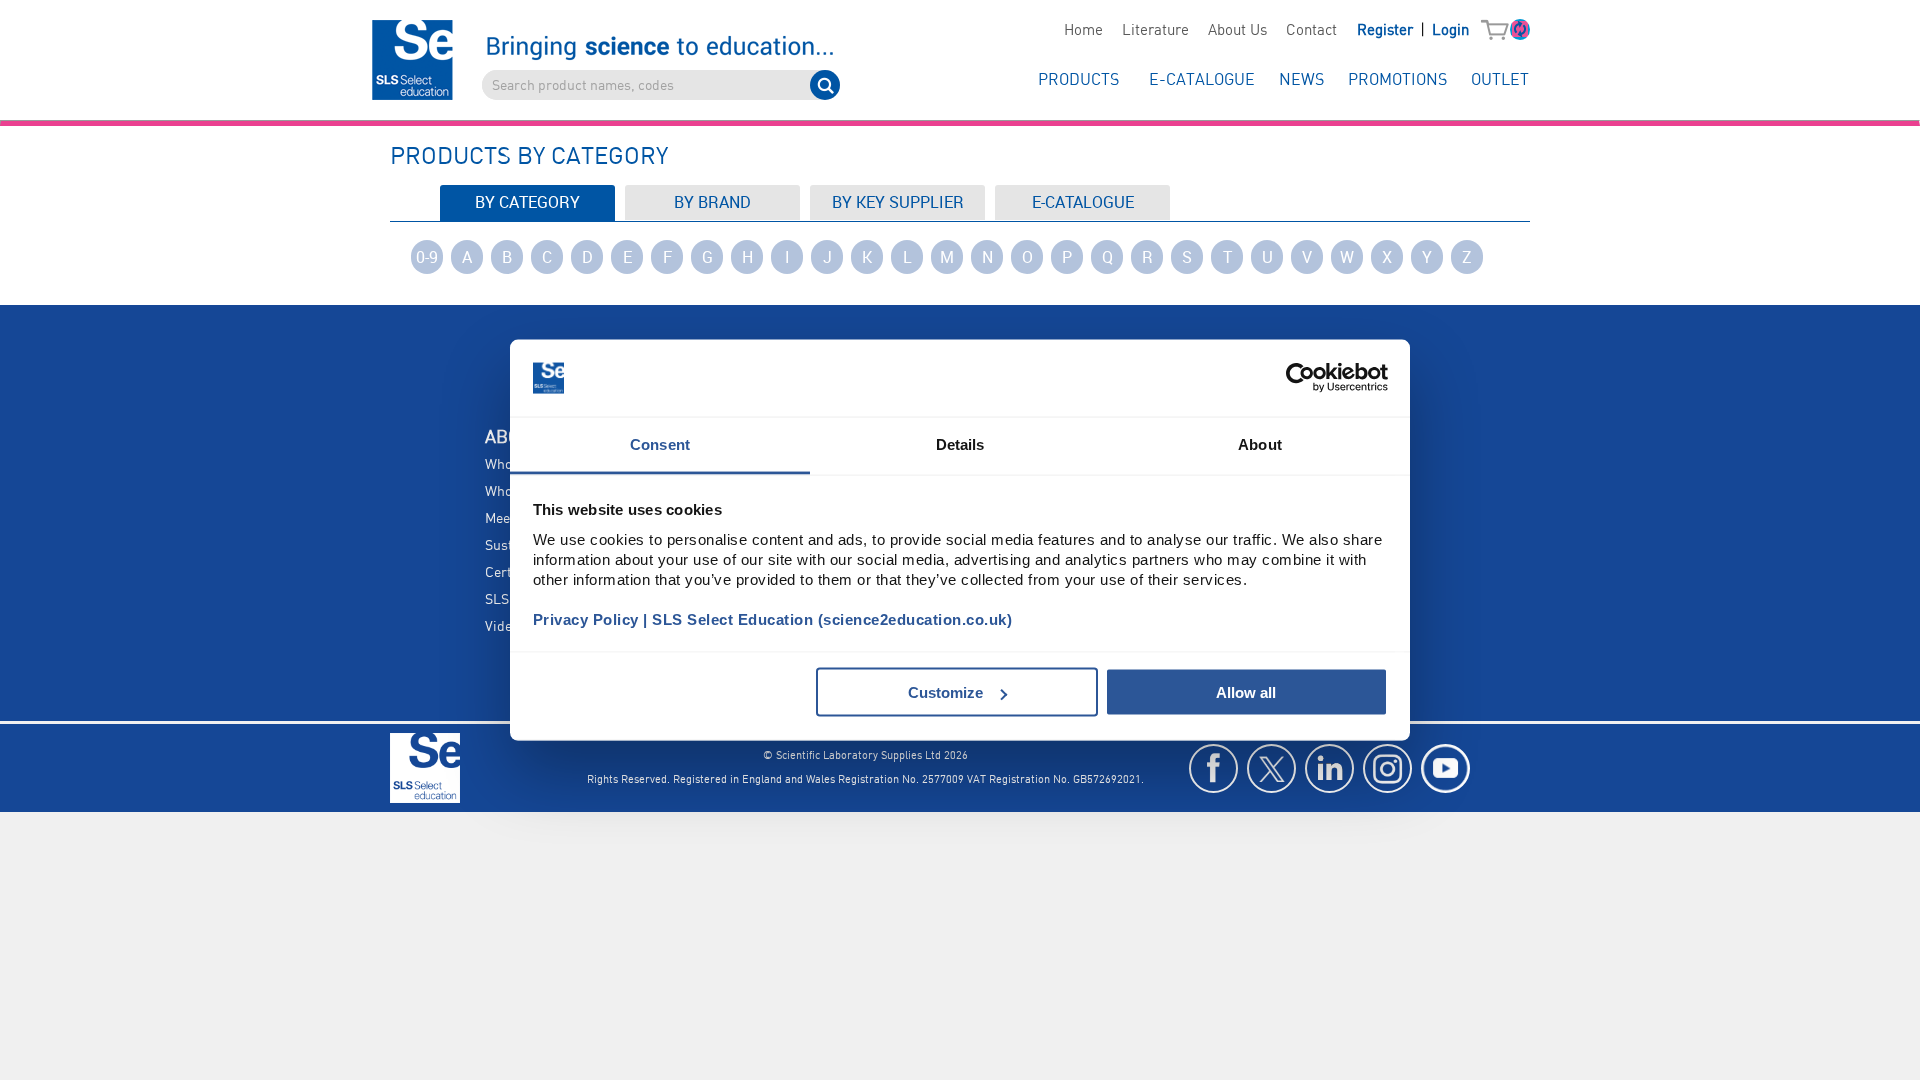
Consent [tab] (660, 443)
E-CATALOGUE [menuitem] (1202, 80)
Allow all (1246, 692)
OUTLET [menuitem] (1500, 80)
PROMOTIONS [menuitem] (1397, 80)
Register (1387, 31)
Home (1083, 31)
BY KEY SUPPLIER (898, 202)
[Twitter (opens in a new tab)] (1271, 768)
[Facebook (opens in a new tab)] (1213, 768)
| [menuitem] (1413, 30)
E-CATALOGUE (1083, 202)
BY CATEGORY (527, 202)
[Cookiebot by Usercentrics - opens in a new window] (1300, 378)
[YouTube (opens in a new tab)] (1445, 768)
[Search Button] (825, 85)
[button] (1499, 31)
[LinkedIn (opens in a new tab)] (1329, 768)
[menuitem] (1083, 31)
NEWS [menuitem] (1301, 80)
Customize (945, 692)
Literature (1155, 31)
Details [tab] (960, 443)
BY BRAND (712, 202)
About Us (1237, 31)
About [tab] (1260, 443)
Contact (1311, 31)
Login (1450, 31)
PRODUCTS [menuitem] (1078, 80)
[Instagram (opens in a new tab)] (1387, 768)
